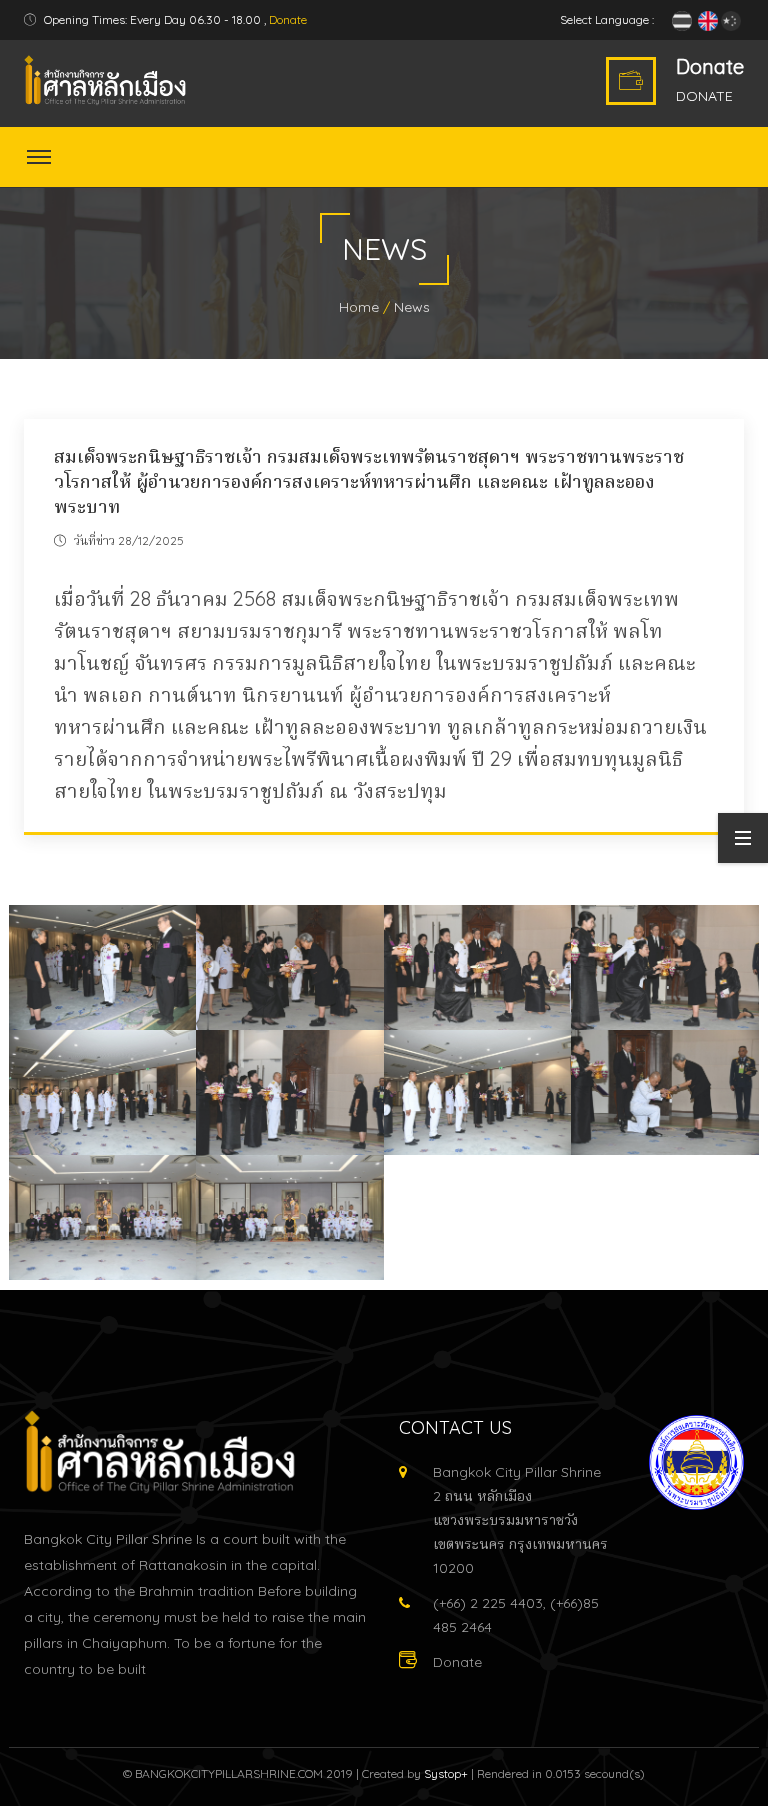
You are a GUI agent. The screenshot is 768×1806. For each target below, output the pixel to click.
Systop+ (446, 1773)
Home (359, 307)
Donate (288, 19)
